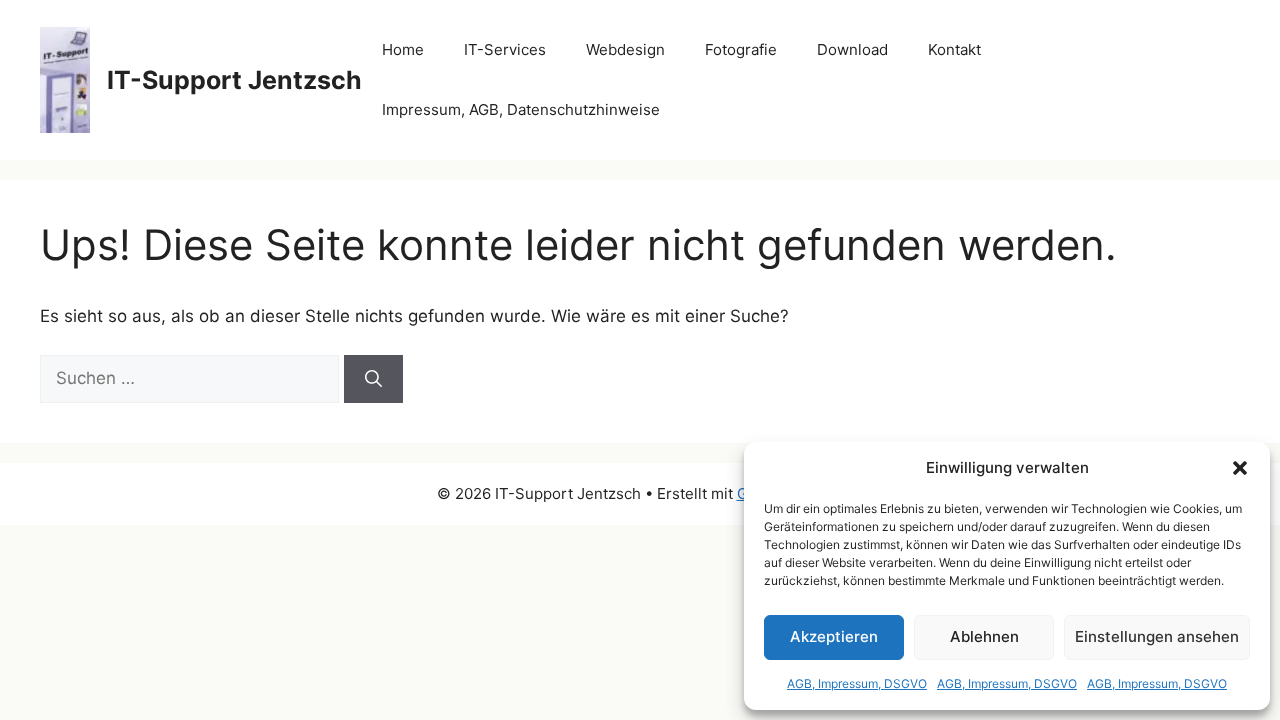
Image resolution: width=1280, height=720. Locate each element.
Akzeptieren (834, 636)
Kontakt (954, 49)
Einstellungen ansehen (1157, 636)
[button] (1240, 468)
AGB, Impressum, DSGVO (857, 683)
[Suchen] (373, 379)
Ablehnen (984, 636)
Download (852, 49)
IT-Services (505, 49)
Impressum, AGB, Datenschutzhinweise (521, 109)
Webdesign (625, 49)
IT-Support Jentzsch (234, 80)
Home (403, 49)
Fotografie (741, 49)
